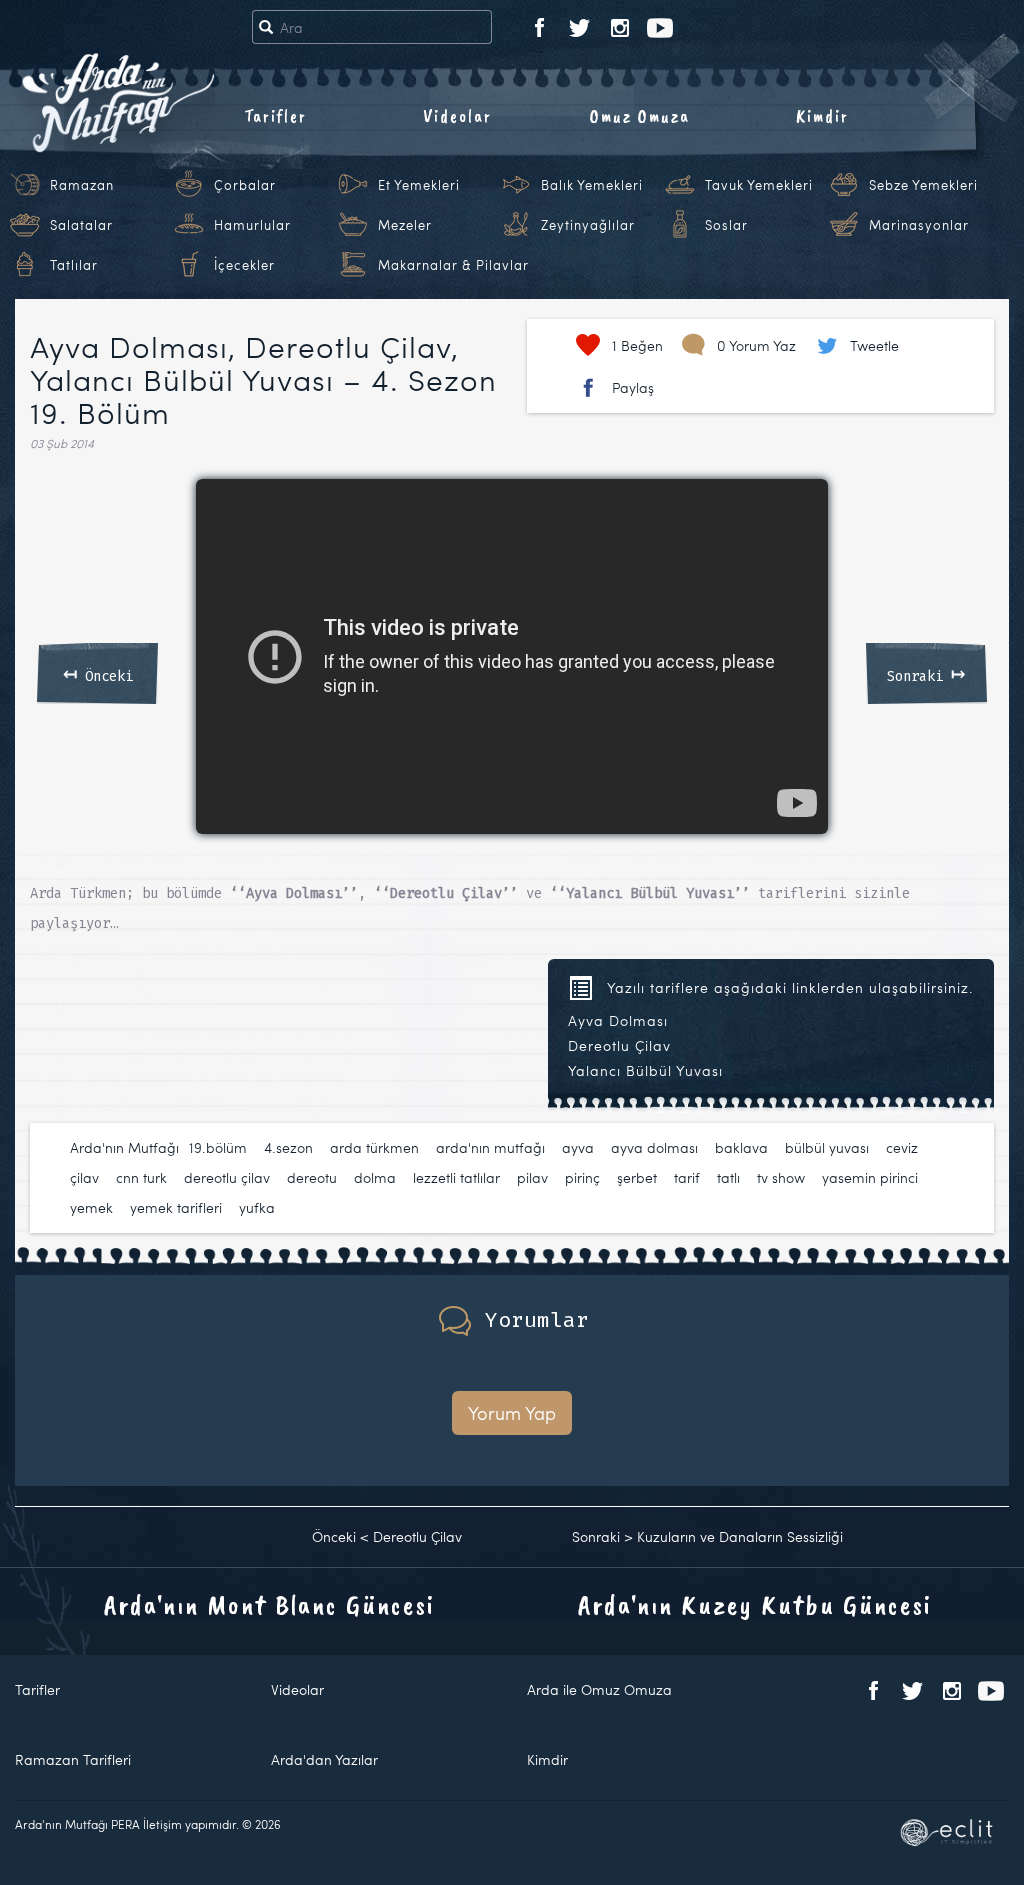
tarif (687, 1177)
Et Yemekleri (419, 185)
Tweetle (874, 345)
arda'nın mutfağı (490, 1147)
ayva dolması (654, 1147)
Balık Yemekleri (592, 185)
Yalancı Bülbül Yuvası (645, 1070)
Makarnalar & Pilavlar (453, 265)
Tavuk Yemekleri (759, 185)
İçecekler (244, 265)
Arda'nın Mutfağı (124, 1147)
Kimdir (822, 116)
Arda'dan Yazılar (324, 1759)
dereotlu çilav (227, 1177)
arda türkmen (374, 1147)
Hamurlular (252, 225)
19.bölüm (218, 1147)
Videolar (457, 116)
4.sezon (288, 1147)
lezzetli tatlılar (456, 1177)
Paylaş (633, 387)
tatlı (728, 1177)
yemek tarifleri (176, 1207)
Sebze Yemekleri (923, 185)
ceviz (902, 1147)
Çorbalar (245, 185)
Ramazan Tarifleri (73, 1759)
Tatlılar (74, 265)
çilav (84, 1177)
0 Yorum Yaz (756, 345)
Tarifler (275, 116)
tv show (781, 1177)
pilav (532, 1177)
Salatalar (81, 225)
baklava (741, 1147)
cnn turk (141, 1177)
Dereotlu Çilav (619, 1045)
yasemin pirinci (870, 1177)
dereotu (312, 1177)
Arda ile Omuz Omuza (599, 1689)
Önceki (98, 673)
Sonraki (926, 673)
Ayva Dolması (618, 1020)
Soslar (726, 225)
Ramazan (82, 185)
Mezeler (405, 225)
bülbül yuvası (827, 1147)
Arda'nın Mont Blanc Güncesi (269, 1604)
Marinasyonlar (919, 225)
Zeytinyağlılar (588, 225)
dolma (375, 1177)
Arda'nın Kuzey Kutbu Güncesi (755, 1604)
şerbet (637, 1177)
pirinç (582, 1177)
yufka (257, 1207)
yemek (91, 1207)
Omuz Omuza (640, 116)
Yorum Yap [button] (512, 1412)
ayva (578, 1147)
